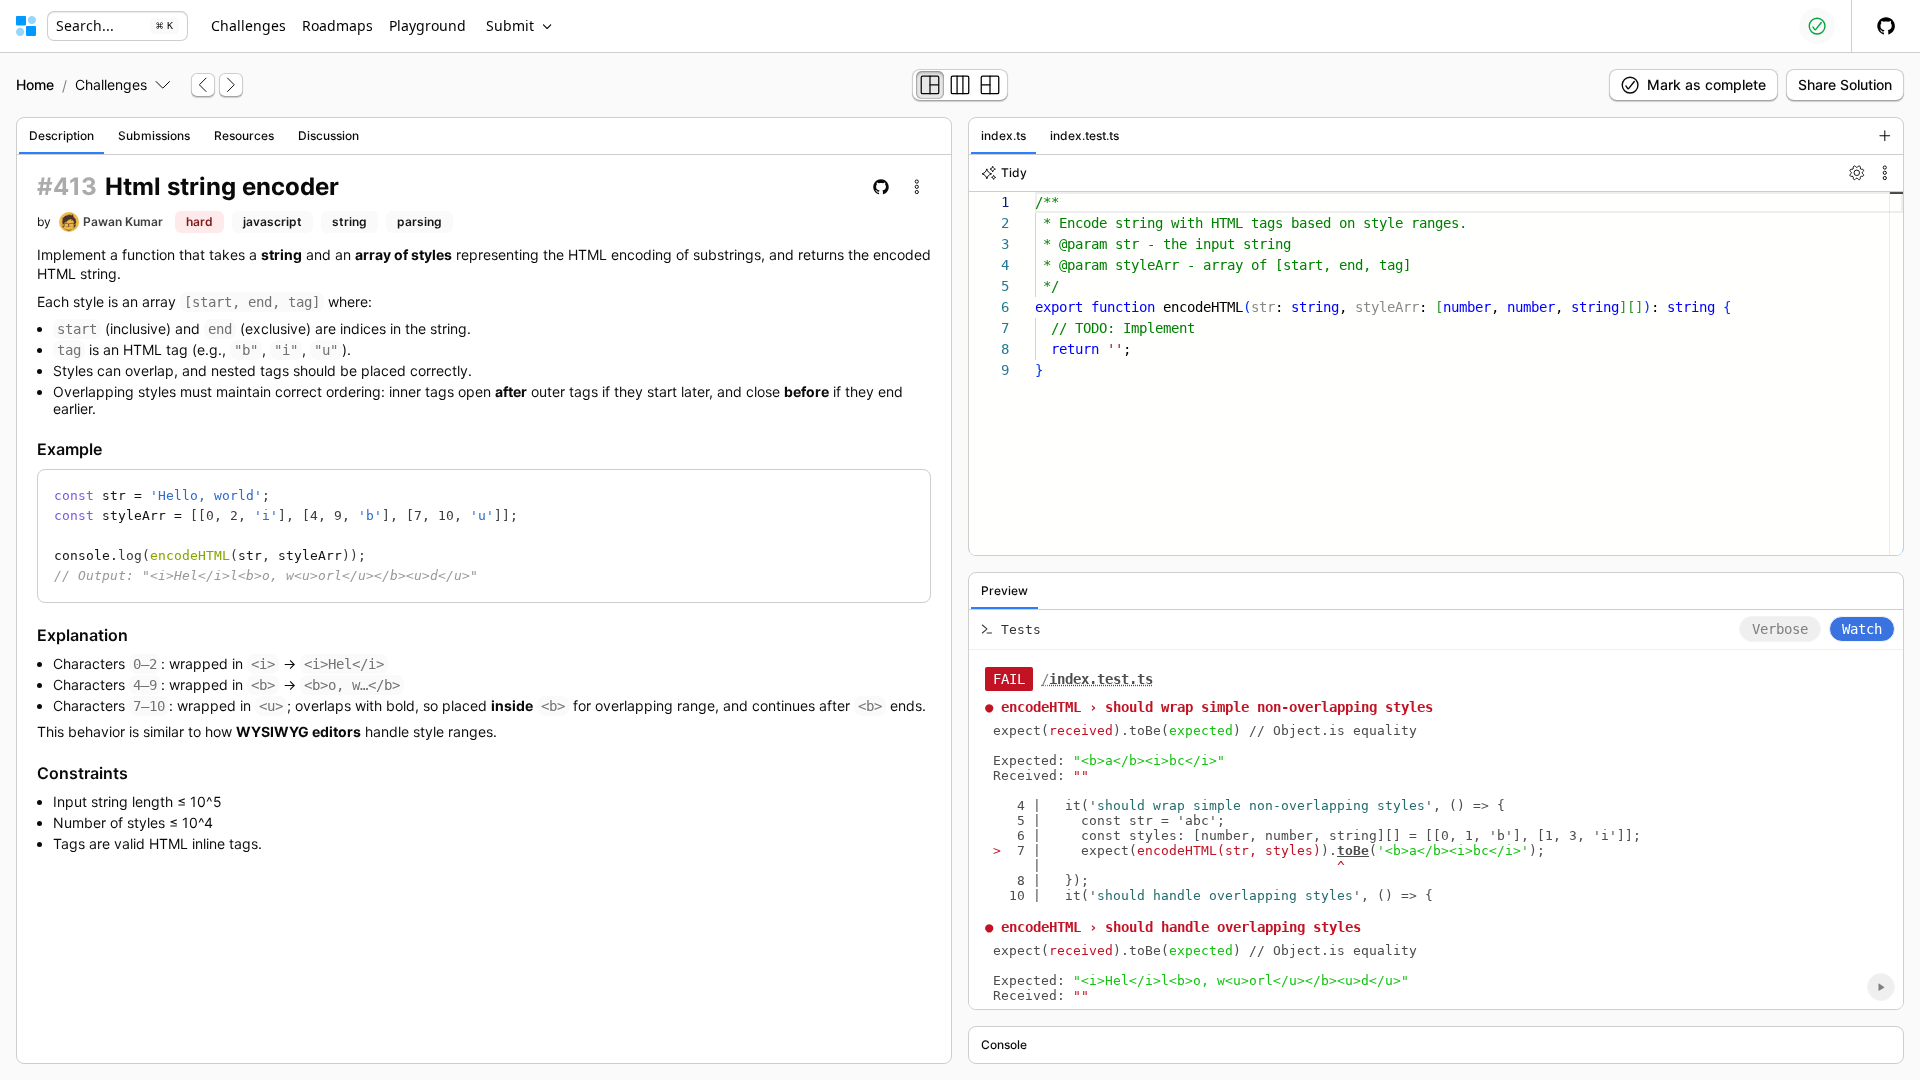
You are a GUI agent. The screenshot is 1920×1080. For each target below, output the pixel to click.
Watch (1862, 629)
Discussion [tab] (328, 135)
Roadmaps (337, 25)
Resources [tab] (244, 135)
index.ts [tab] (1003, 135)
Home (35, 84)
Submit (510, 25)
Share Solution (1845, 84)
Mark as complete (1706, 84)
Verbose (1780, 629)
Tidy (1014, 172)
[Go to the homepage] (26, 26)
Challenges (248, 25)
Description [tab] (61, 135)
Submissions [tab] (154, 135)
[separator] (960, 590)
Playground (427, 25)
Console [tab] (1004, 1044)
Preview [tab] (1004, 590)
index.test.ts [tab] (1084, 135)
